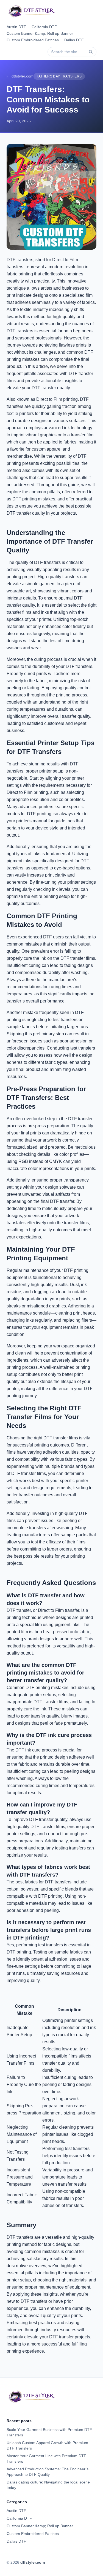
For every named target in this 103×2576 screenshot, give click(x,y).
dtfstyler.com (33, 2562)
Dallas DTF (74, 40)
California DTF (44, 27)
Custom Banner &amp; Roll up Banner (40, 33)
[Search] (91, 52)
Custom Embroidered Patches (33, 40)
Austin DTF (16, 27)
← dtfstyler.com (20, 76)
